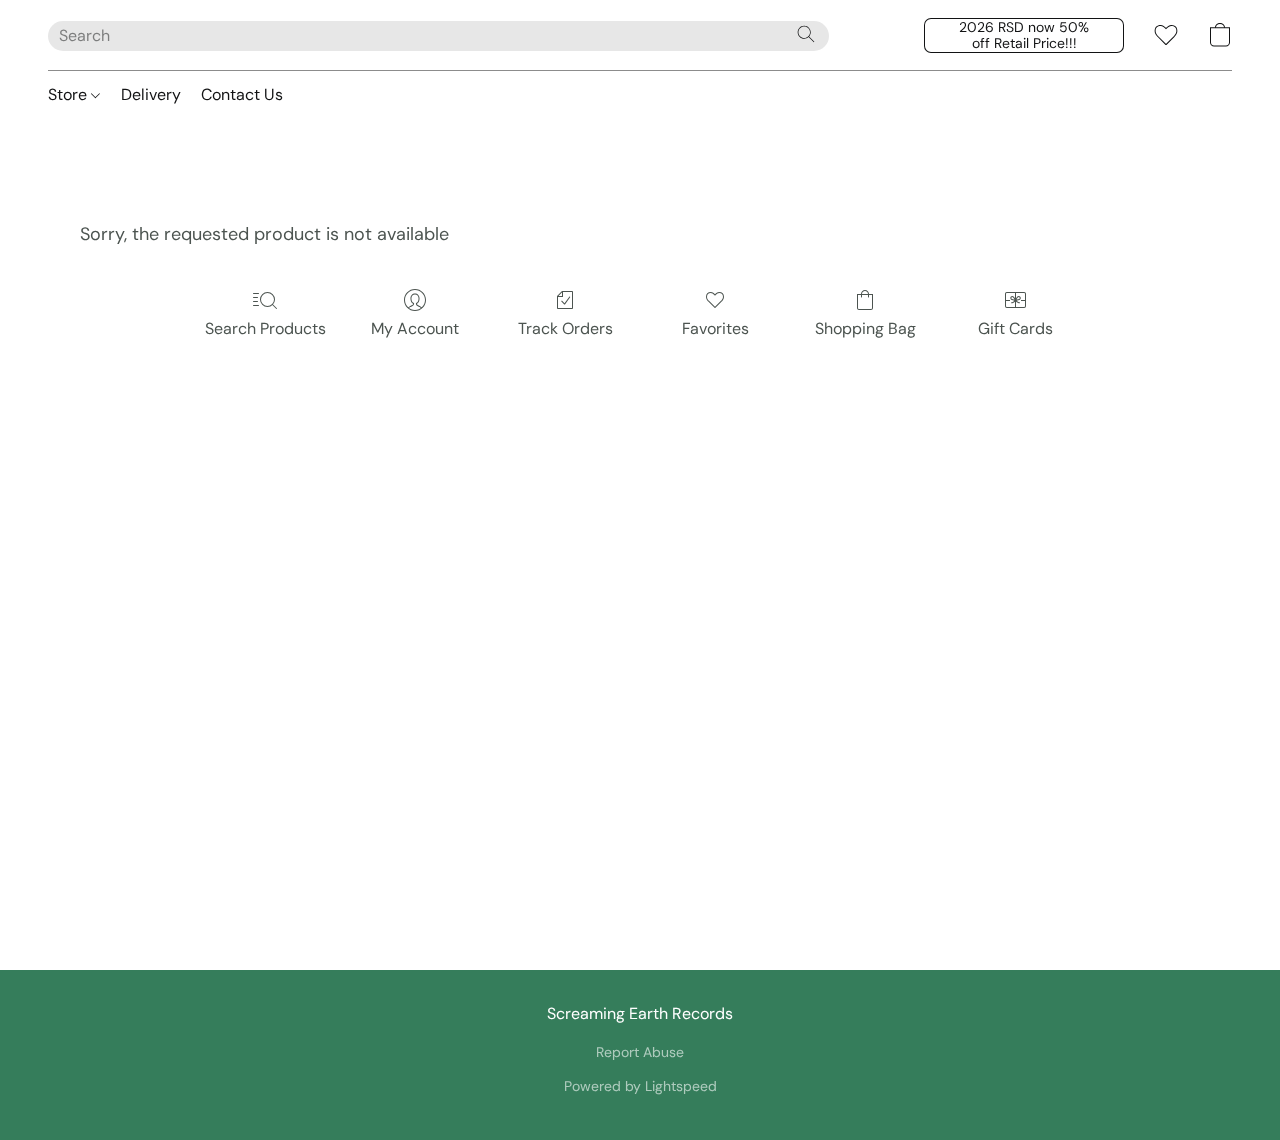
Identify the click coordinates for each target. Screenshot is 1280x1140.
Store (69, 94)
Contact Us (242, 94)
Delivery (151, 94)
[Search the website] (806, 34)
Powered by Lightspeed (640, 1086)
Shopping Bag (865, 328)
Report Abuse (640, 1052)
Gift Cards (1015, 328)
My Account (415, 328)
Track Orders (565, 328)
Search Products (265, 328)
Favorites (715, 328)
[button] (1024, 35)
